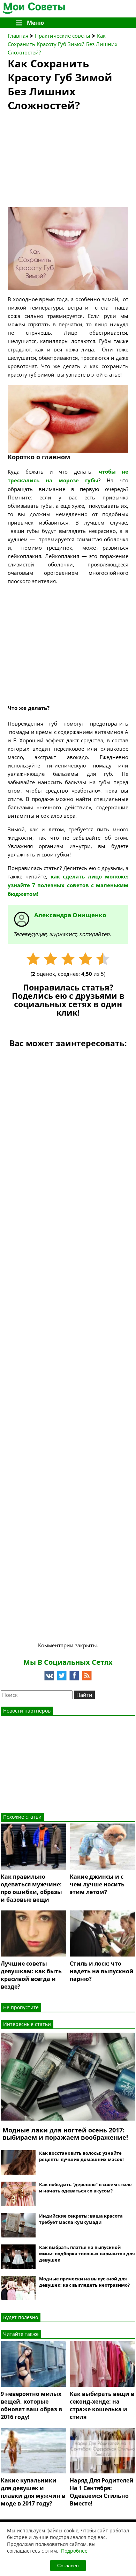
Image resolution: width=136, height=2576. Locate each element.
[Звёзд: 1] (33, 959)
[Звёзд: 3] (68, 959)
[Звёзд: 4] (85, 959)
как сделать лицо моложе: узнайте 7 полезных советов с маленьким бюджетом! (68, 885)
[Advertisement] (60, 162)
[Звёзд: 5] (103, 959)
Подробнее (74, 2551)
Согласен (68, 2566)
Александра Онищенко (70, 915)
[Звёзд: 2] (51, 959)
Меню (35, 23)
